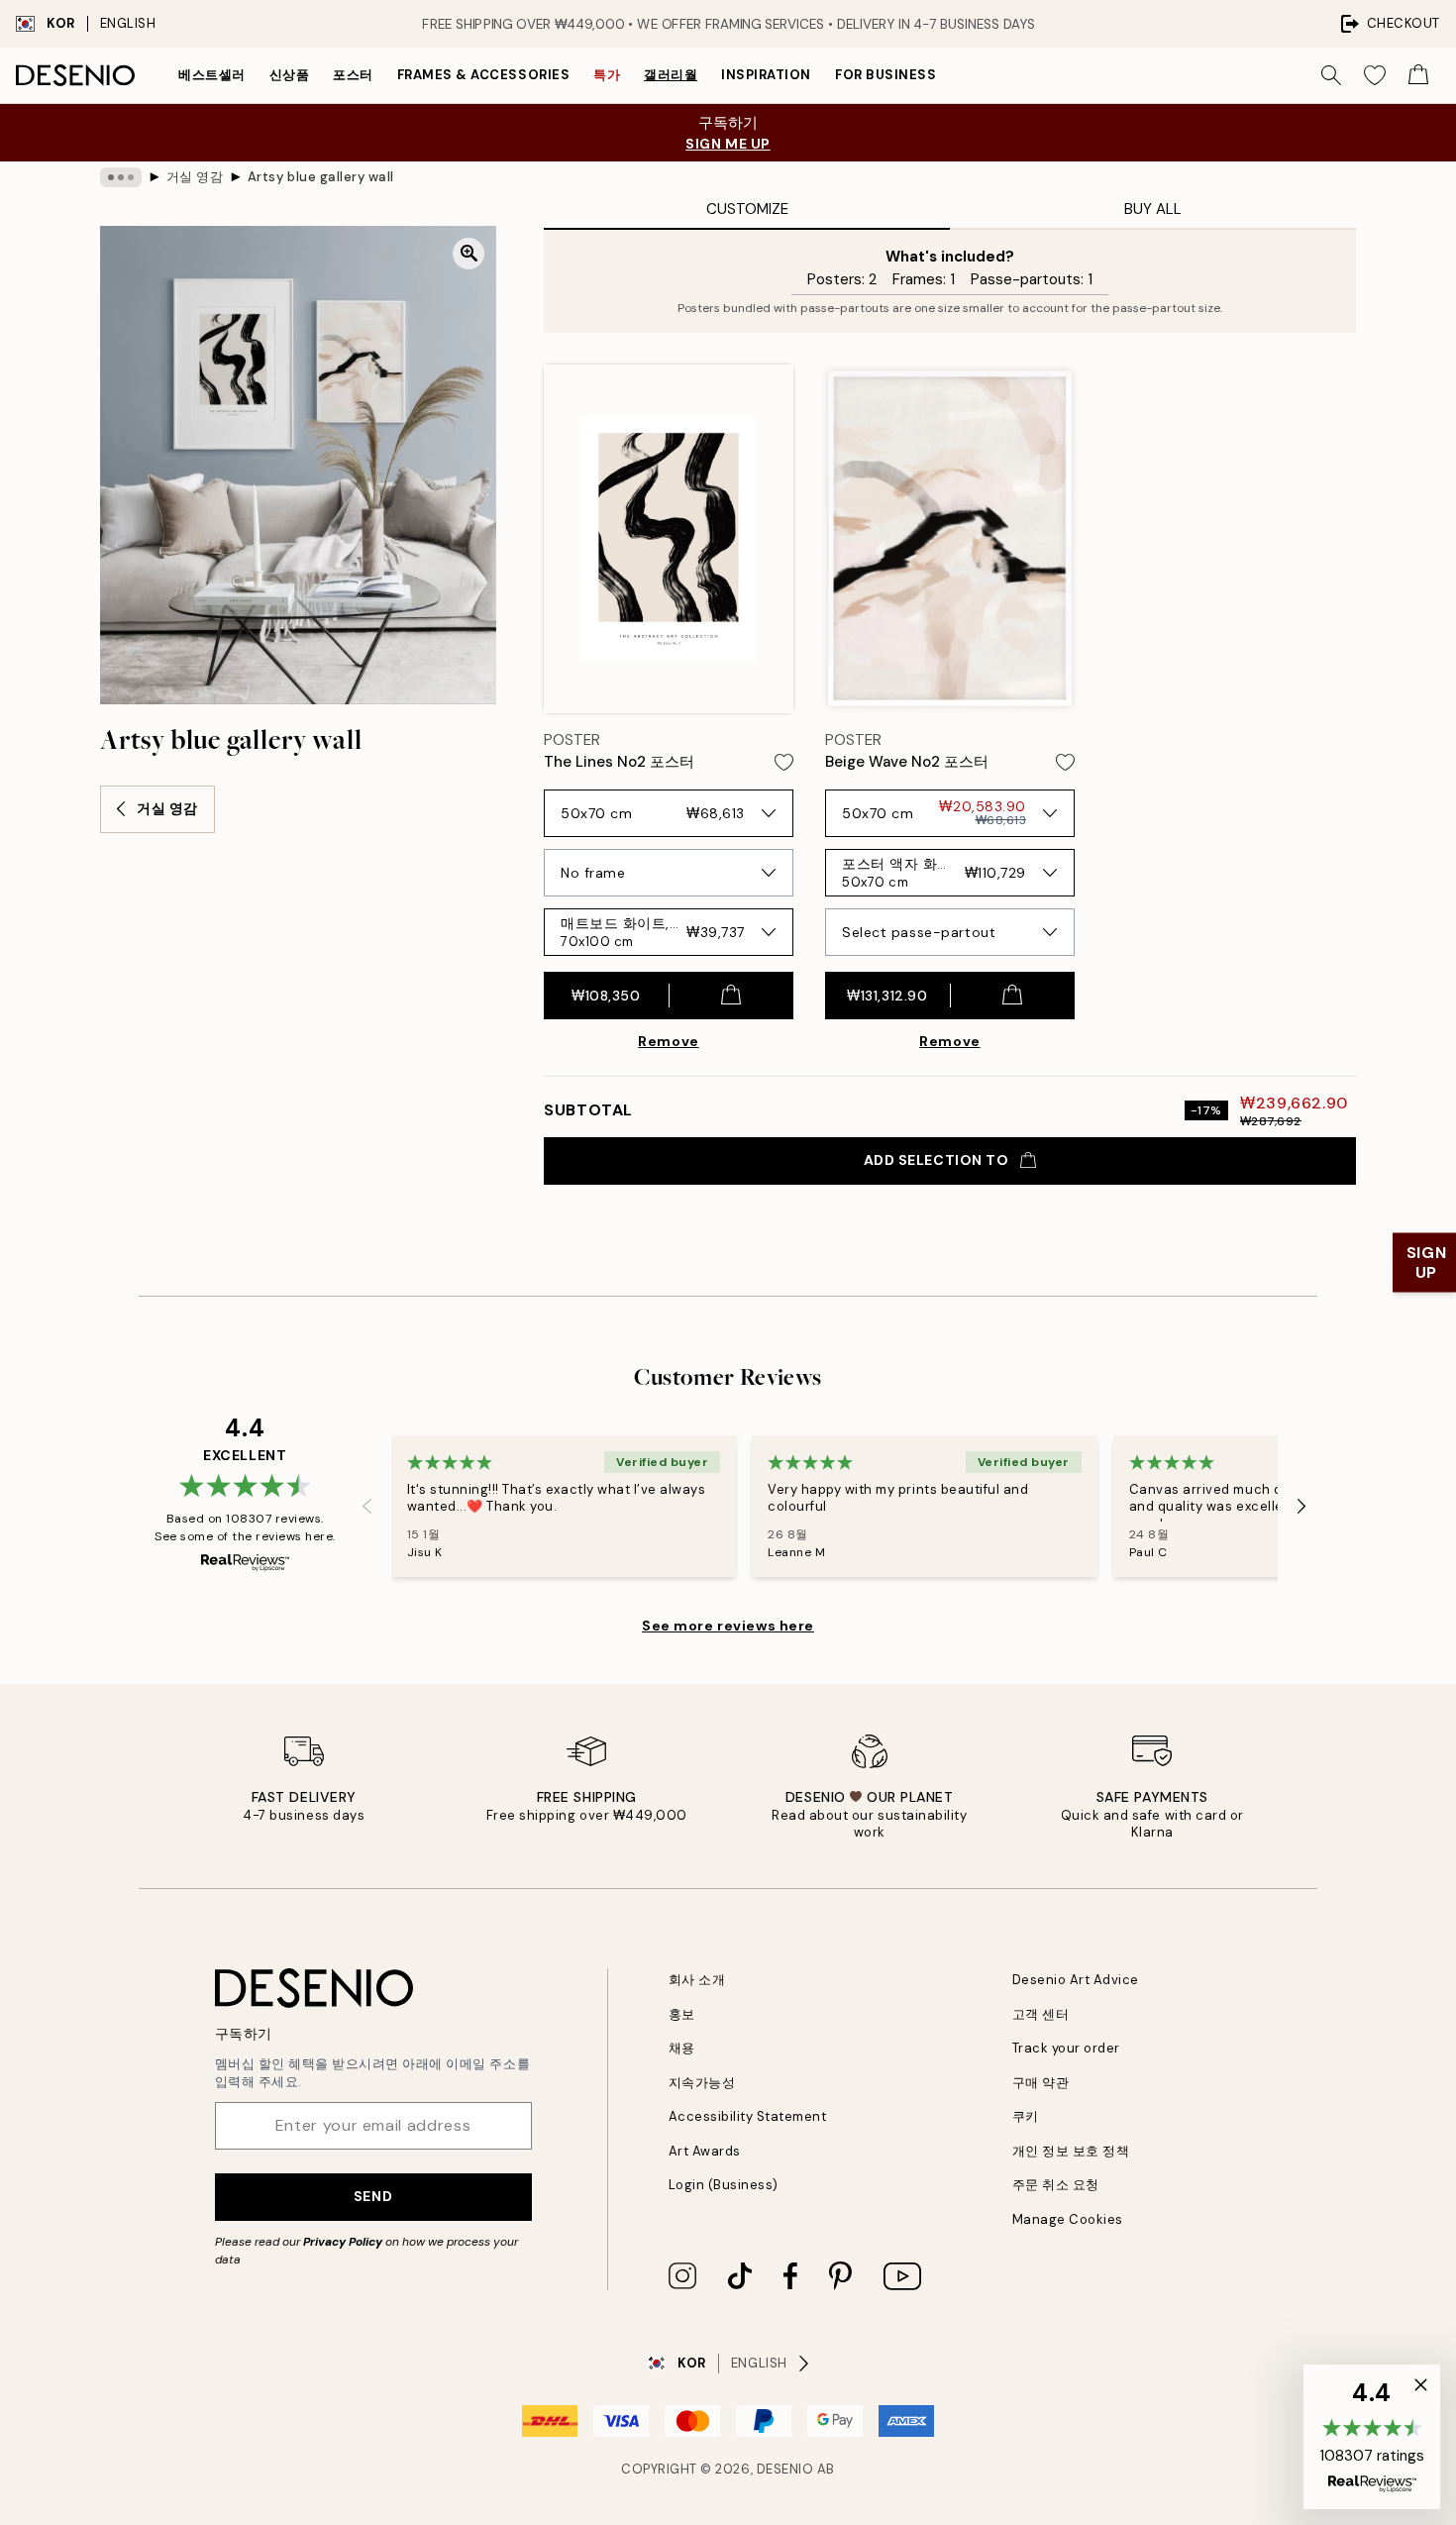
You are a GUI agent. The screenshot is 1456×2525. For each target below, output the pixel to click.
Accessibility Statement (748, 2116)
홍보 (682, 2014)
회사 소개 (697, 1980)
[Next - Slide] (1301, 1507)
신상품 (290, 75)
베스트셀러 (212, 75)
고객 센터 (1041, 2014)
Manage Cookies (1068, 2219)
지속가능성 (702, 2083)
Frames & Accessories (483, 75)
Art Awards (705, 2151)
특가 (607, 75)
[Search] (1331, 75)
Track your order (1066, 2048)
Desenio (785, 2469)
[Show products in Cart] (1418, 75)
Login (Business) (724, 2185)
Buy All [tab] (1153, 209)
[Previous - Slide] (367, 1507)
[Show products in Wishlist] (1375, 75)
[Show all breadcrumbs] (121, 177)
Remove (668, 1041)
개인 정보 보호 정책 (1071, 2151)
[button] (1372, 2437)
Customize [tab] (747, 209)
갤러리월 (671, 75)
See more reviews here (728, 1626)
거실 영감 (195, 177)
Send (373, 2196)
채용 (682, 2048)
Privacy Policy (343, 2242)
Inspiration (766, 75)
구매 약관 (1041, 2083)
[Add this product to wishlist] (784, 762)
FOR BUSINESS (885, 75)
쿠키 (1026, 2116)
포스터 (353, 75)
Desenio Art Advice (1076, 1980)
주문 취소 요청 (1056, 2185)
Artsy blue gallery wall (321, 177)
